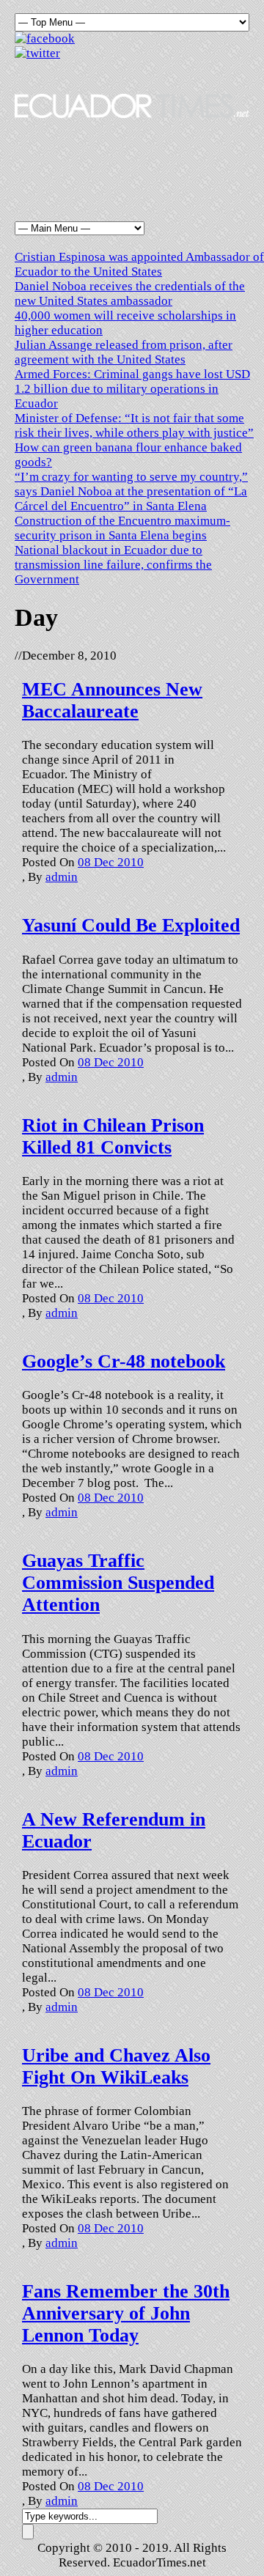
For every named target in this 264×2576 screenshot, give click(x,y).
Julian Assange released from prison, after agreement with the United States (124, 352)
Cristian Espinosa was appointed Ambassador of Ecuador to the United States (139, 264)
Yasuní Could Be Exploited (131, 925)
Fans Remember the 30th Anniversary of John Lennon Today (126, 2313)
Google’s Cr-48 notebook (124, 1361)
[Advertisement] (132, 162)
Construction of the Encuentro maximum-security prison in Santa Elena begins (122, 528)
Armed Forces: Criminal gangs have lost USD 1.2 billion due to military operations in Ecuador (132, 389)
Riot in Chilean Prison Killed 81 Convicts (113, 1136)
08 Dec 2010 (111, 862)
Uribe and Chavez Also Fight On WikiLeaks (116, 2066)
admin (62, 877)
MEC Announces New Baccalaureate (112, 700)
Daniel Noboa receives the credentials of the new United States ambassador (130, 294)
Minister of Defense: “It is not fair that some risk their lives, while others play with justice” (134, 425)
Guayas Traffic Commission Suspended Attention (118, 1583)
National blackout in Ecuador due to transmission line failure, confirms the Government (113, 565)
